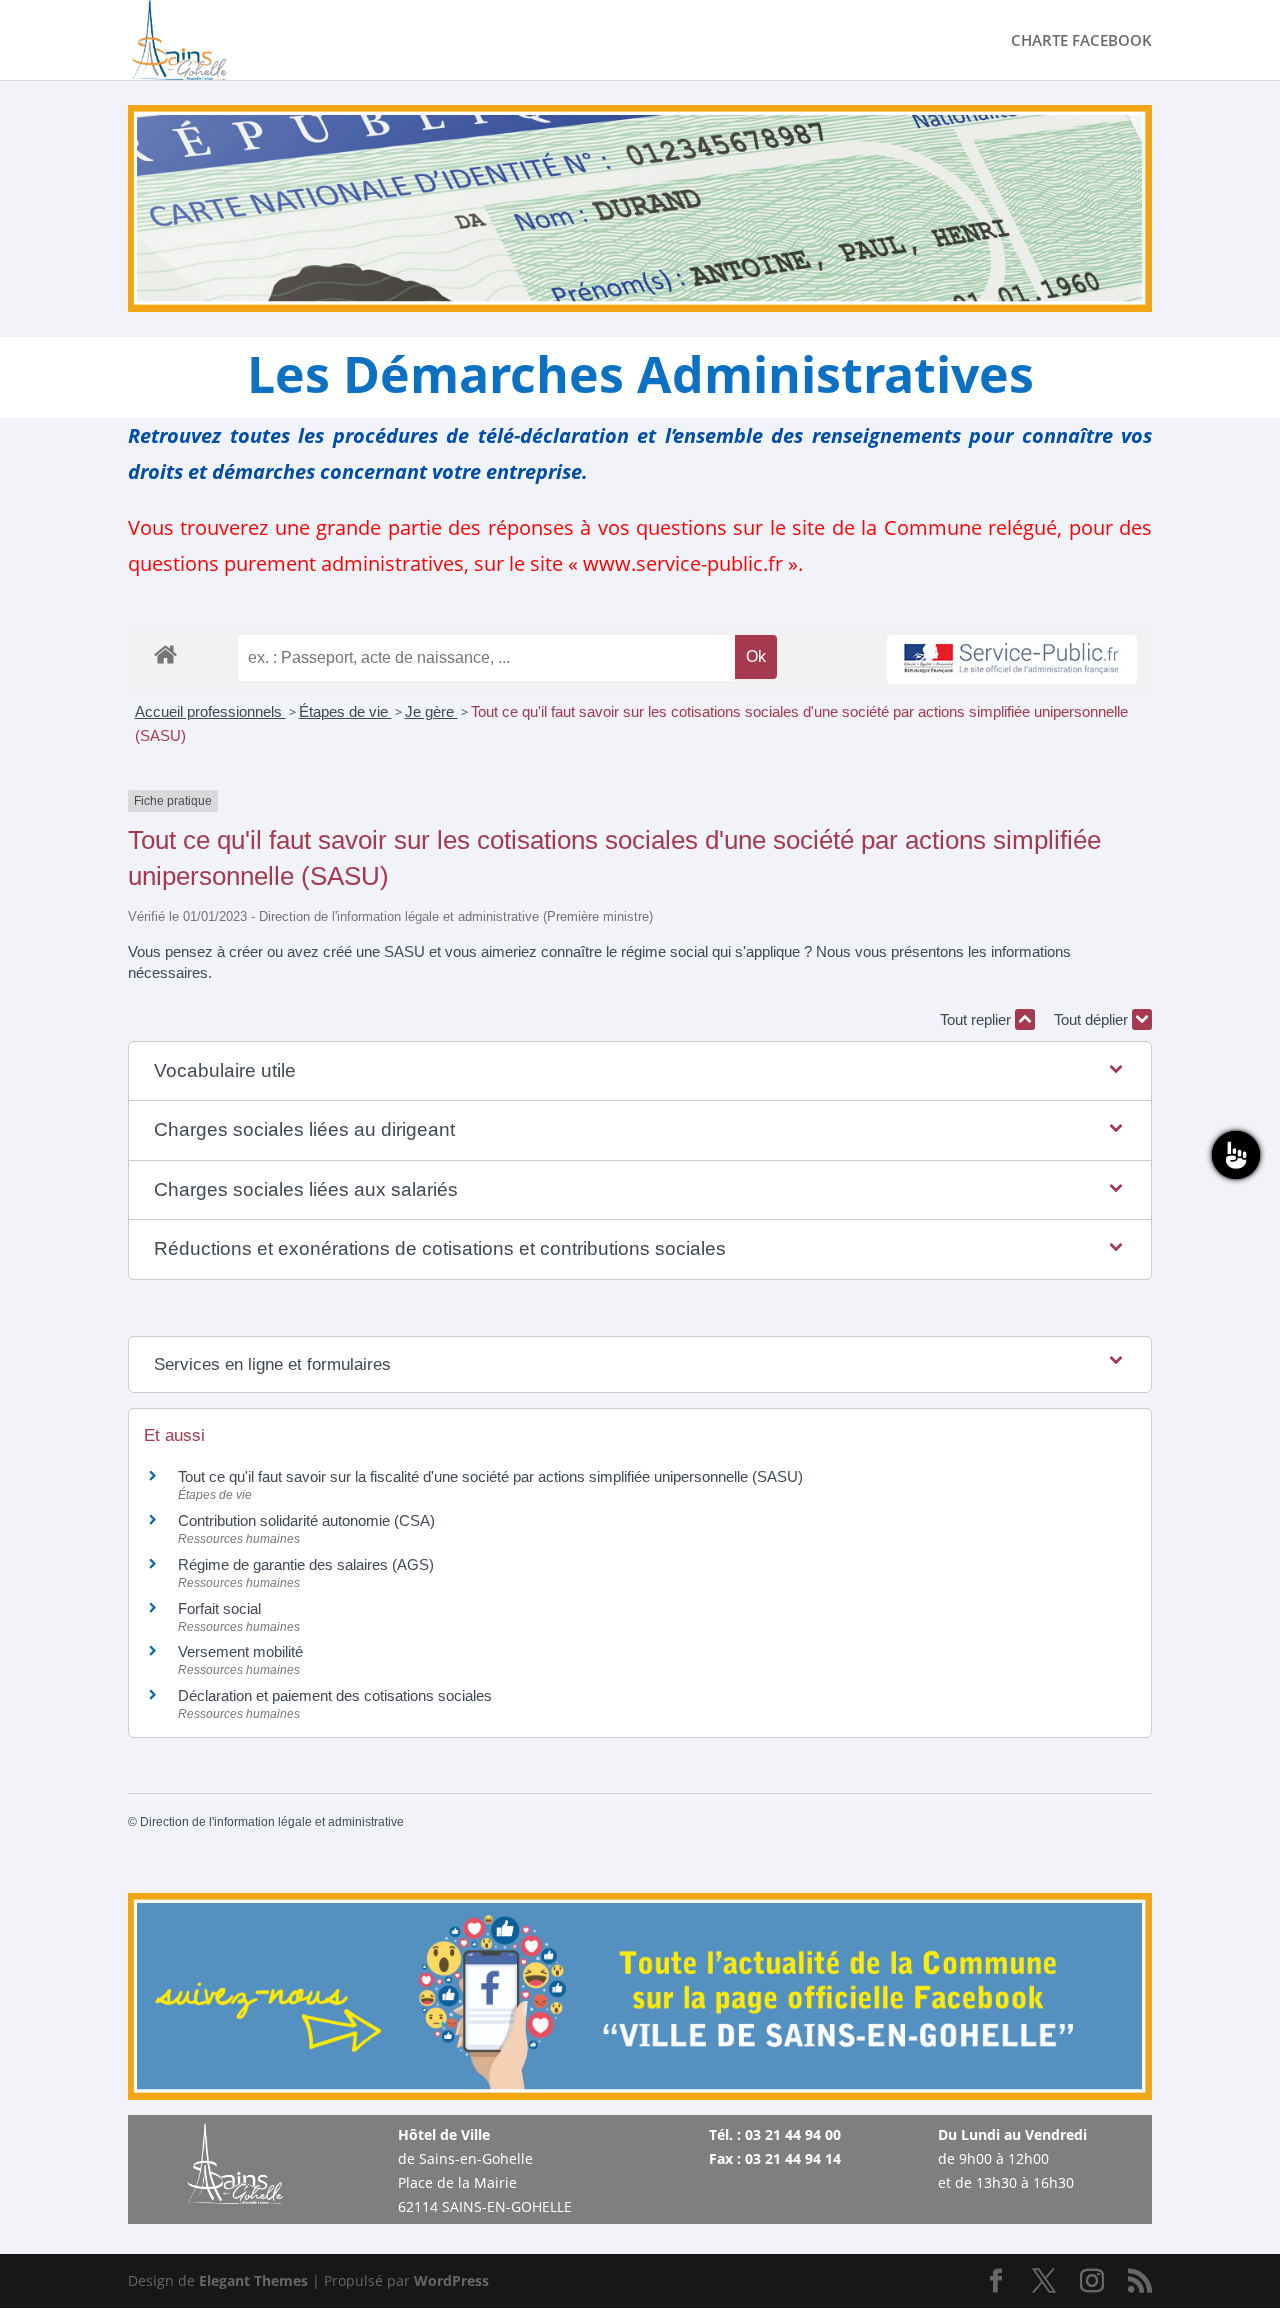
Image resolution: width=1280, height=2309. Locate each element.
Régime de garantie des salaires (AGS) (306, 1564)
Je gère (431, 711)
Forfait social (219, 1608)
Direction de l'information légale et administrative (272, 1822)
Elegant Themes (253, 2280)
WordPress (451, 2280)
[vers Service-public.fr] (1012, 659)
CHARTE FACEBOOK (1081, 41)
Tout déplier (1093, 1019)
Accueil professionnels (210, 711)
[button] (640, 1071)
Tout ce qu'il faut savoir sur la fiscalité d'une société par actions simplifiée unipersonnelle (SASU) (490, 1476)
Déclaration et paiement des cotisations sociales (335, 1695)
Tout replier (977, 1019)
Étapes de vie (345, 711)
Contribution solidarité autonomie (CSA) (306, 1520)
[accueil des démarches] (165, 653)
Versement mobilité (240, 1651)
